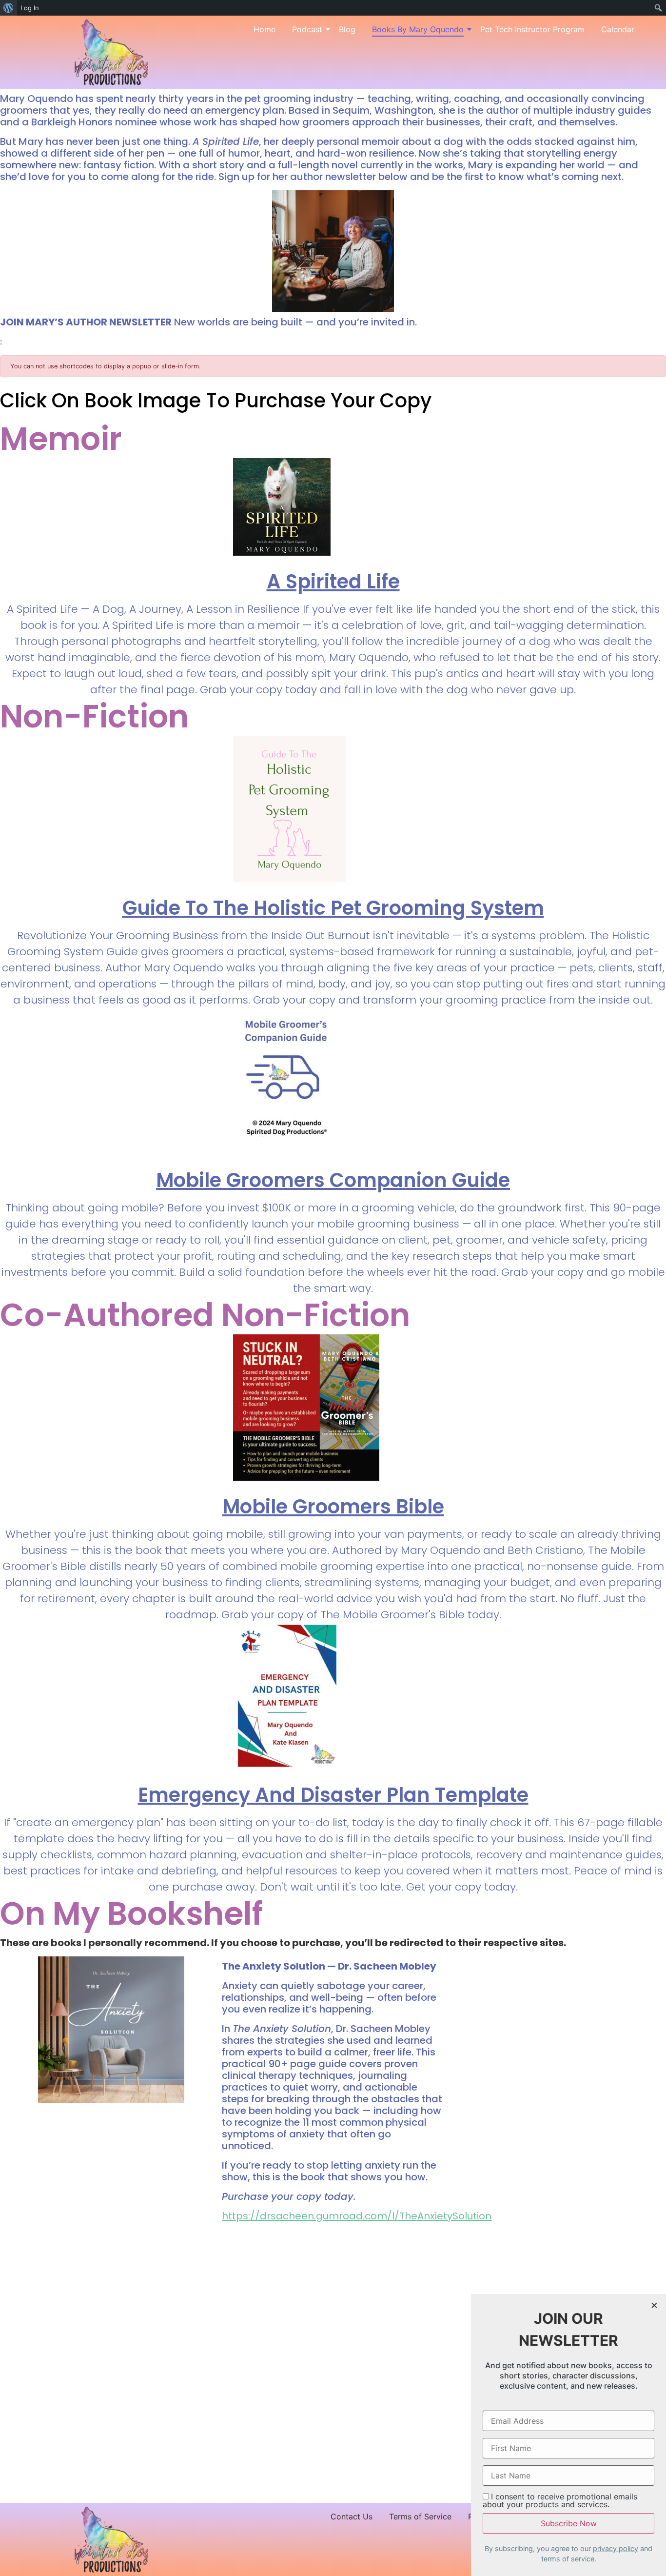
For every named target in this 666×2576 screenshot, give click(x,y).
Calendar (618, 29)
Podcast (307, 29)
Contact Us (352, 2516)
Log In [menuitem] (30, 8)
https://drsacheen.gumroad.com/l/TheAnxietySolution (357, 2216)
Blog (347, 29)
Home (264, 29)
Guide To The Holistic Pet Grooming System (333, 908)
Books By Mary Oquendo (418, 29)
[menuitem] (9, 8)
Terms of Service (420, 2516)
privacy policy (616, 2548)
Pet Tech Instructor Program (532, 29)
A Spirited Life (333, 582)
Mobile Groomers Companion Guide (333, 1180)
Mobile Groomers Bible (333, 1507)
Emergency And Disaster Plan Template (333, 1795)
